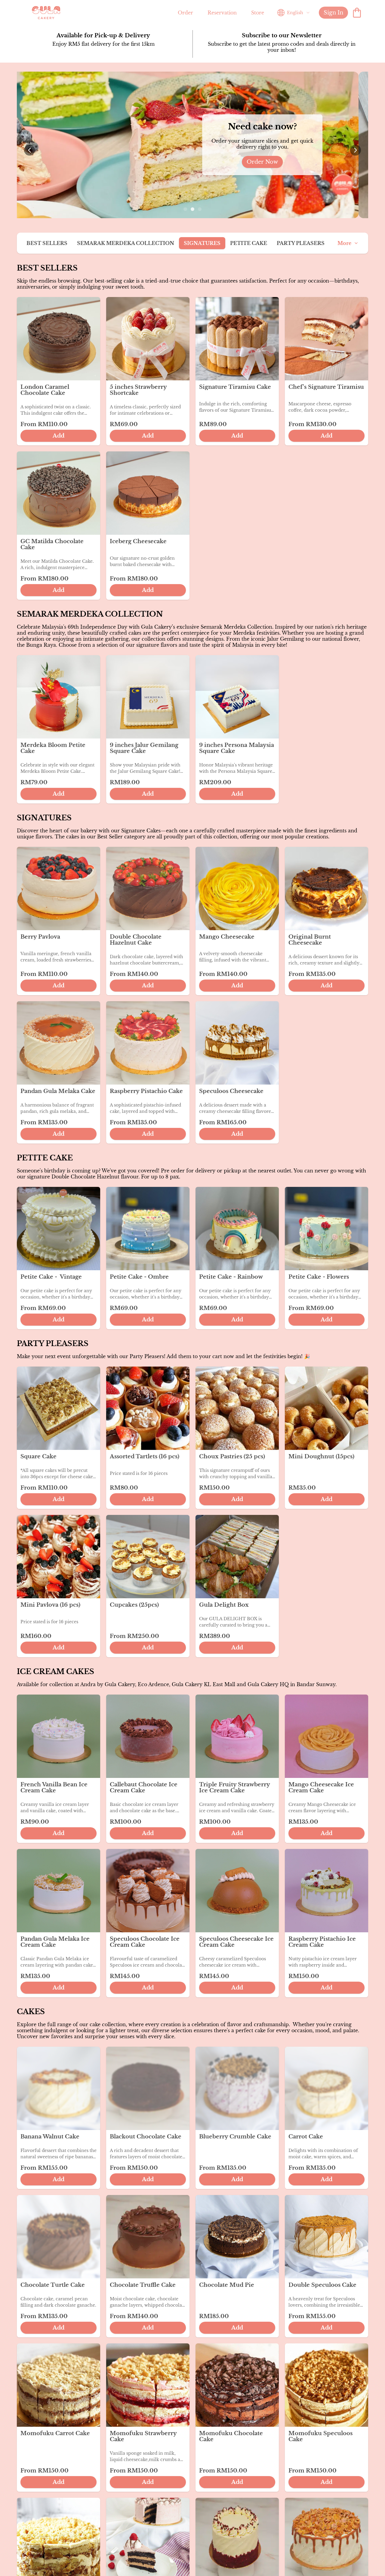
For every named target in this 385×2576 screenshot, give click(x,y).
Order (185, 13)
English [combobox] (295, 13)
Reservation (222, 13)
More (344, 243)
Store (258, 13)
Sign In (333, 13)
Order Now (227, 162)
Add (59, 436)
